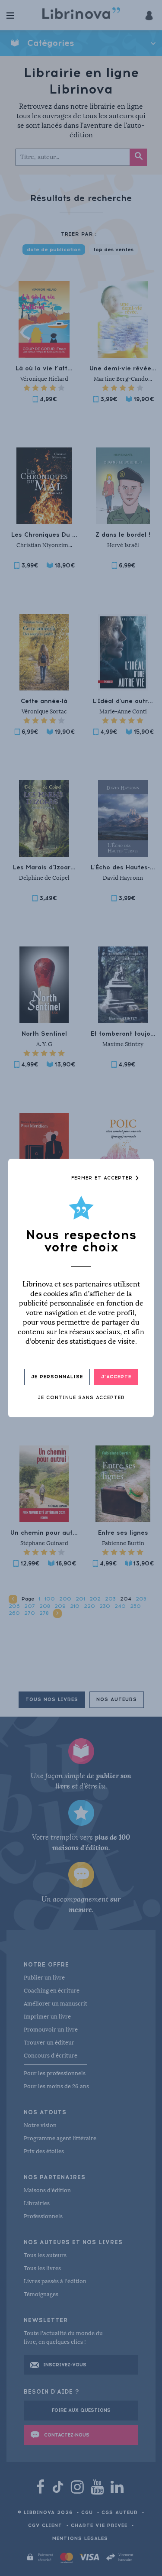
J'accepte (116, 1377)
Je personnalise (57, 1377)
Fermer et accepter (103, 1178)
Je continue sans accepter (81, 1398)
